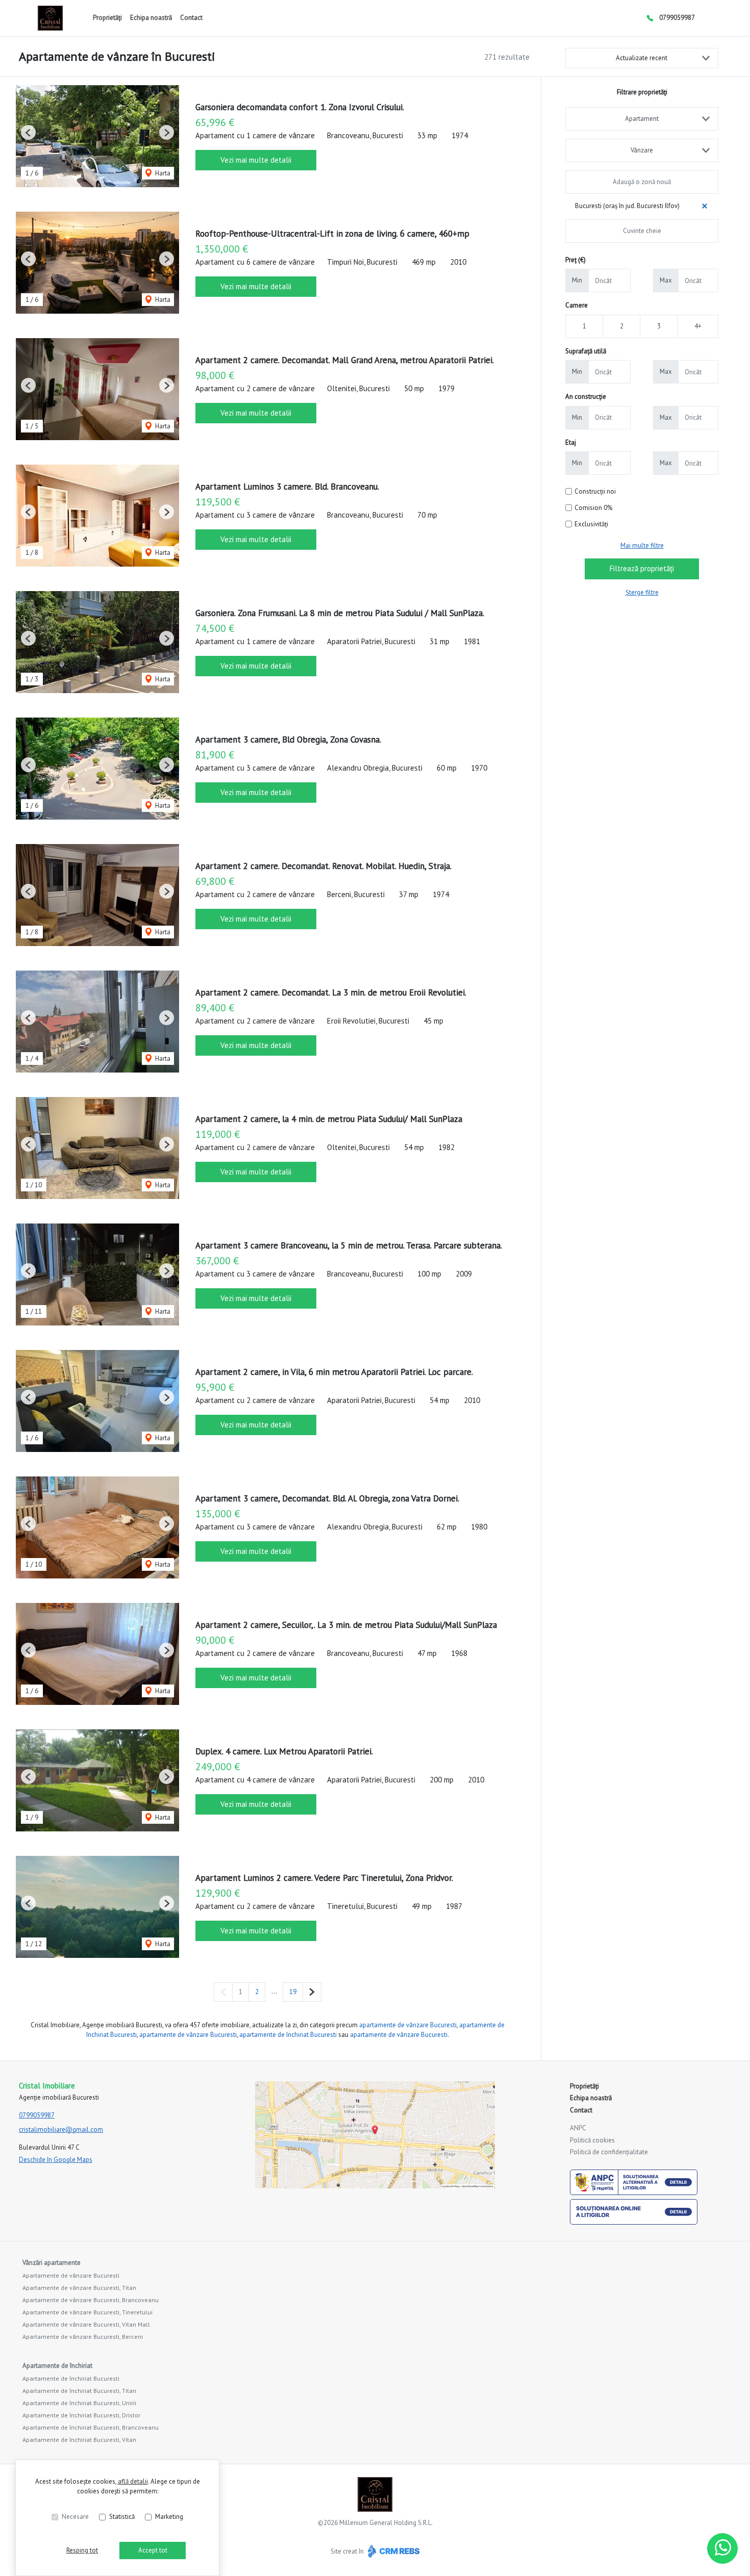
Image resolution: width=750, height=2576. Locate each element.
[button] (28, 132)
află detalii (133, 2481)
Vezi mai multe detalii (256, 160)
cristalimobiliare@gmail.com (61, 2129)
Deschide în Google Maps (56, 2160)
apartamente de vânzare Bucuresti (408, 2025)
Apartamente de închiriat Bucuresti (71, 2378)
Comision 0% (593, 508)
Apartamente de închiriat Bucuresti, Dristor (81, 2415)
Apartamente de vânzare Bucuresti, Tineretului (87, 2312)
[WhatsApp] (722, 2548)
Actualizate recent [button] (642, 58)
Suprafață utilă (586, 351)
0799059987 (677, 18)
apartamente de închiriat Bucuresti (288, 2035)
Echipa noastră (151, 18)
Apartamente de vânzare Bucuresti (71, 2275)
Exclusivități (591, 524)
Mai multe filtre (642, 545)
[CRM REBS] (393, 2551)
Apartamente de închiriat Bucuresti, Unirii (79, 2403)
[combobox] (642, 119)
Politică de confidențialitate (609, 2152)
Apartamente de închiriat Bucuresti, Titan (79, 2391)
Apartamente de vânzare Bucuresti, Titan (79, 2288)
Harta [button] (162, 173)
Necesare (75, 2517)
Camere (577, 305)
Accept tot (153, 2550)
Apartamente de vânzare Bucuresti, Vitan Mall (86, 2324)
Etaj (571, 442)
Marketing (169, 2517)
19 (293, 1992)
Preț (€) (576, 260)
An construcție (586, 397)
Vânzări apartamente (52, 2263)
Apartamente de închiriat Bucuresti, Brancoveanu (91, 2427)
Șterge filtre (642, 592)
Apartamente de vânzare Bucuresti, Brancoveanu (91, 2300)
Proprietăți (107, 18)
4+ (698, 326)
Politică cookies (592, 2140)
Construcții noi (595, 491)
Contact (191, 18)
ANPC (578, 2128)
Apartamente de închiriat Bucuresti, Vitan (79, 2440)
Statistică (122, 2517)
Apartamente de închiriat (57, 2366)
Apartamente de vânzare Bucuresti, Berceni (83, 2337)
